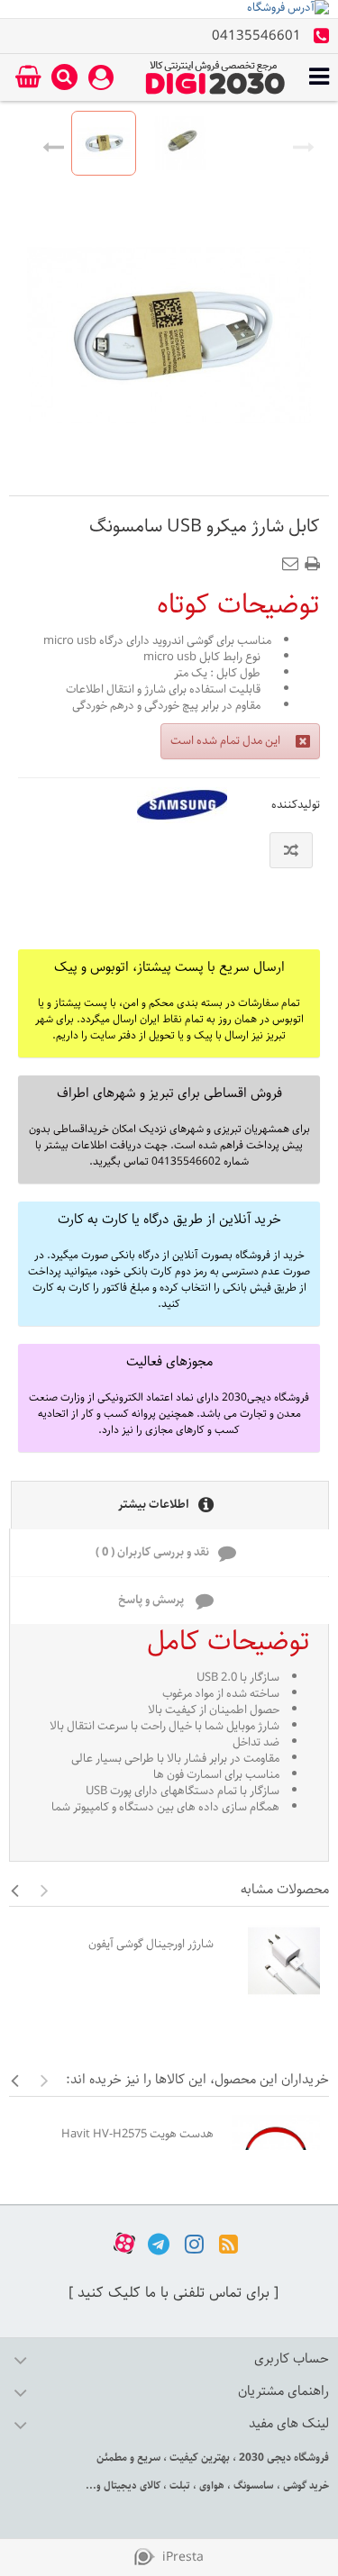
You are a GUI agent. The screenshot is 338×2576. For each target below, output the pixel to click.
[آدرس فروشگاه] (169, 9)
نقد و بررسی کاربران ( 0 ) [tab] (152, 1552)
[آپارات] (124, 2243)
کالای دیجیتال (131, 2485)
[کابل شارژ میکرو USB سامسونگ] (180, 143)
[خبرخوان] (228, 2243)
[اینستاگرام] (194, 2243)
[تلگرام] (159, 2243)
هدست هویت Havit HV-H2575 (137, 2134)
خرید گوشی (305, 2485)
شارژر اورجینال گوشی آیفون (151, 1944)
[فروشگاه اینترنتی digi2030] (215, 77)
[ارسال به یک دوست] (294, 558)
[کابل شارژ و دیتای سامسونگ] (104, 143)
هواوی (210, 2485)
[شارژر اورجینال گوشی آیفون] (276, 1961)
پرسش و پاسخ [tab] (152, 1600)
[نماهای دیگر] (53, 143)
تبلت (178, 2485)
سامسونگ (252, 2485)
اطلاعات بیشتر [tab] (154, 1505)
